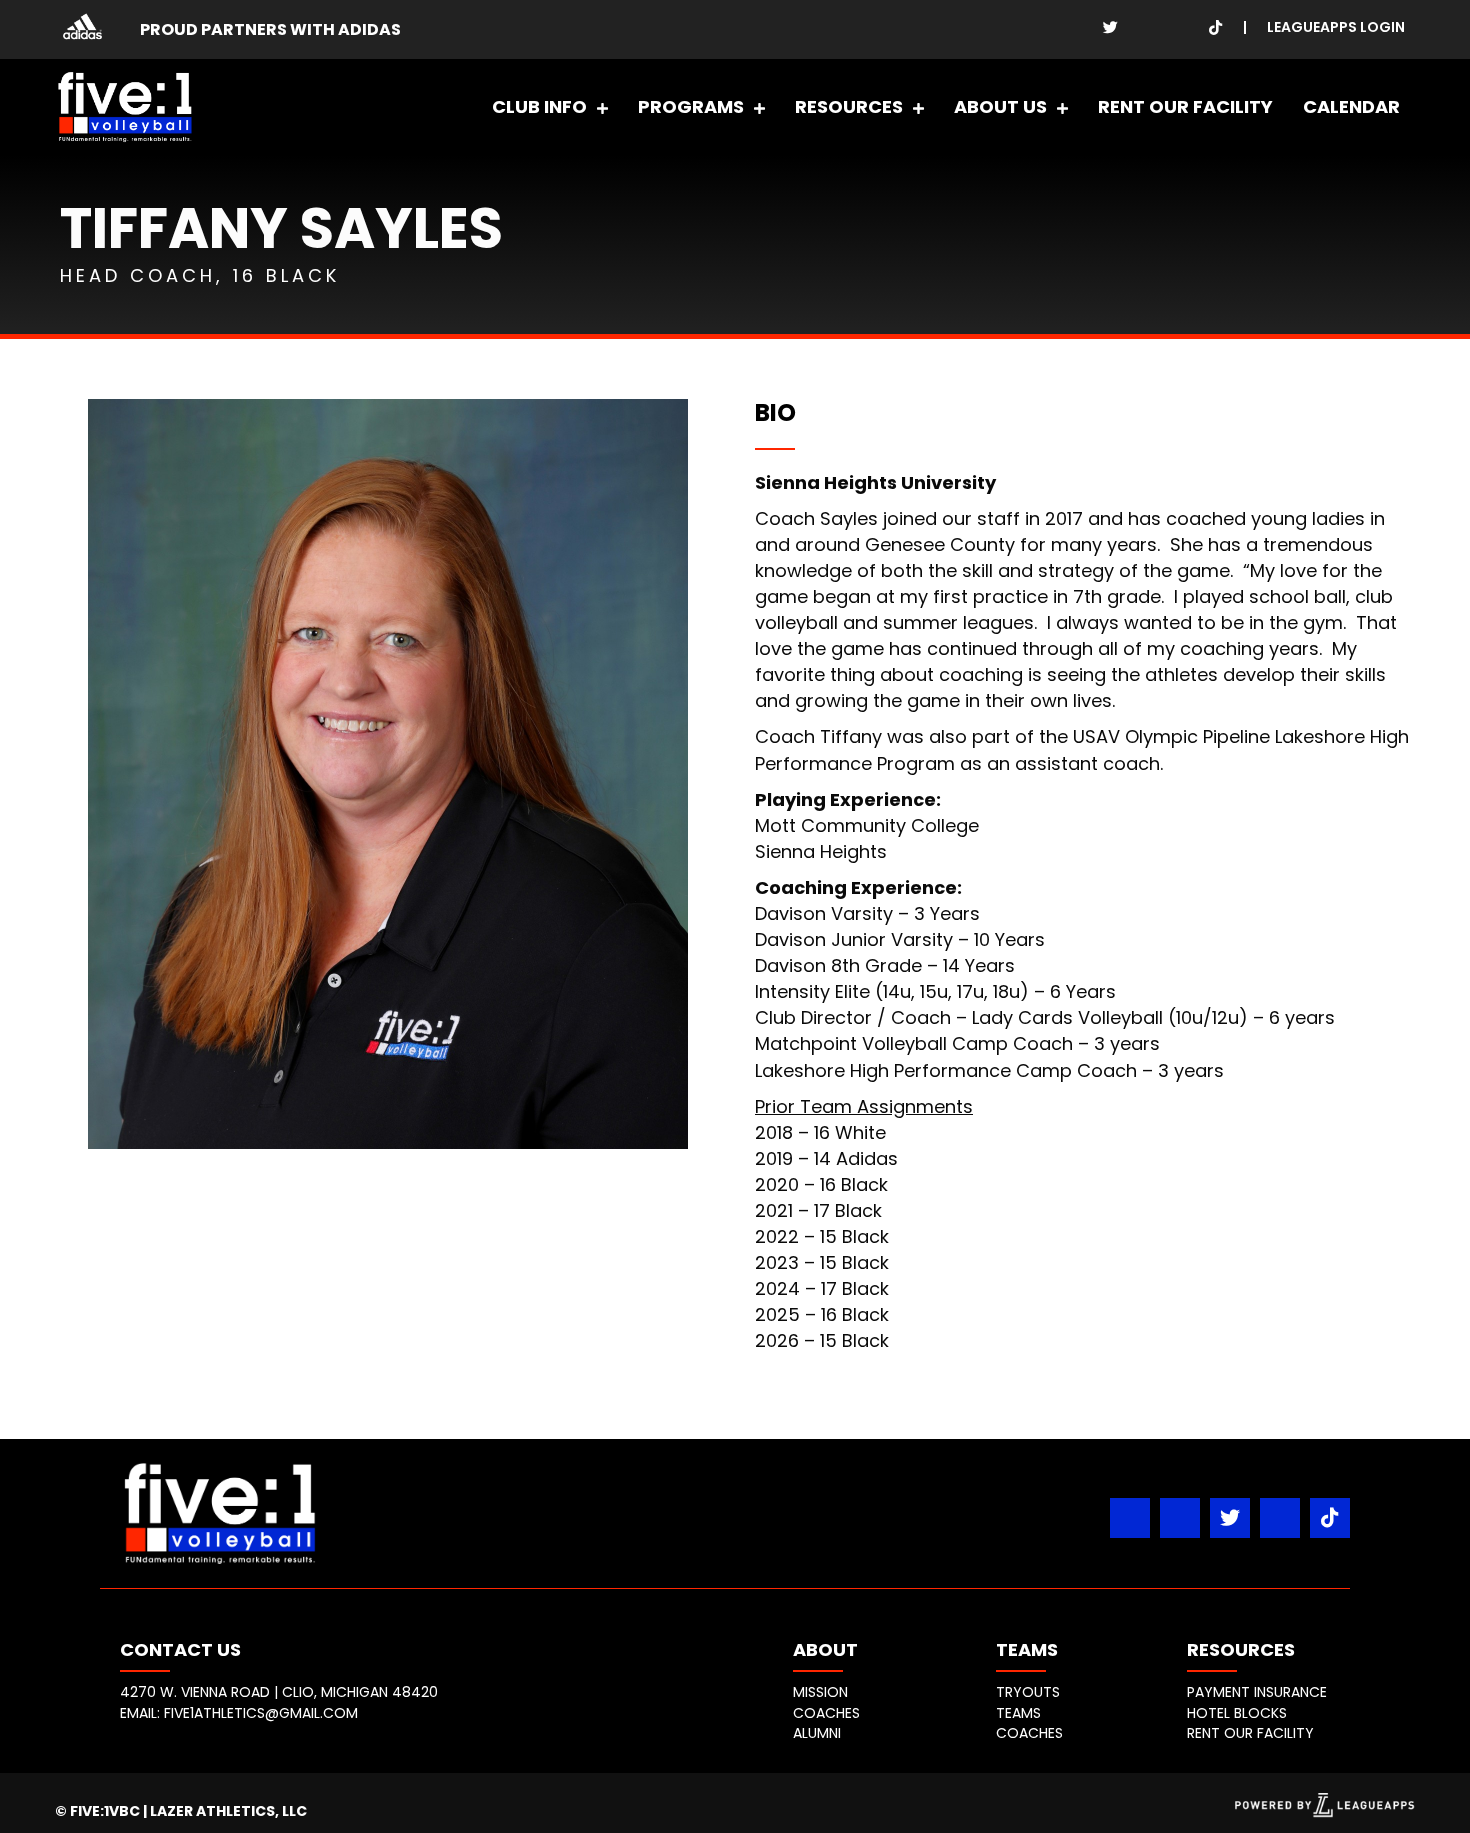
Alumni (817, 1733)
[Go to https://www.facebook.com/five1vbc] (1075, 26)
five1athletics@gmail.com (261, 1713)
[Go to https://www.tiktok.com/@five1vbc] (1215, 26)
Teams (1018, 1713)
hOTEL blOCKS (1237, 1713)
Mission (820, 1692)
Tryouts (1028, 1692)
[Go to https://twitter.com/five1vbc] (1110, 26)
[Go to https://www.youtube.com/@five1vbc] (1180, 26)
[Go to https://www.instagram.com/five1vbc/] (1145, 26)
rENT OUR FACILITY (1250, 1733)
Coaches (826, 1713)
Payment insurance (1257, 1692)
